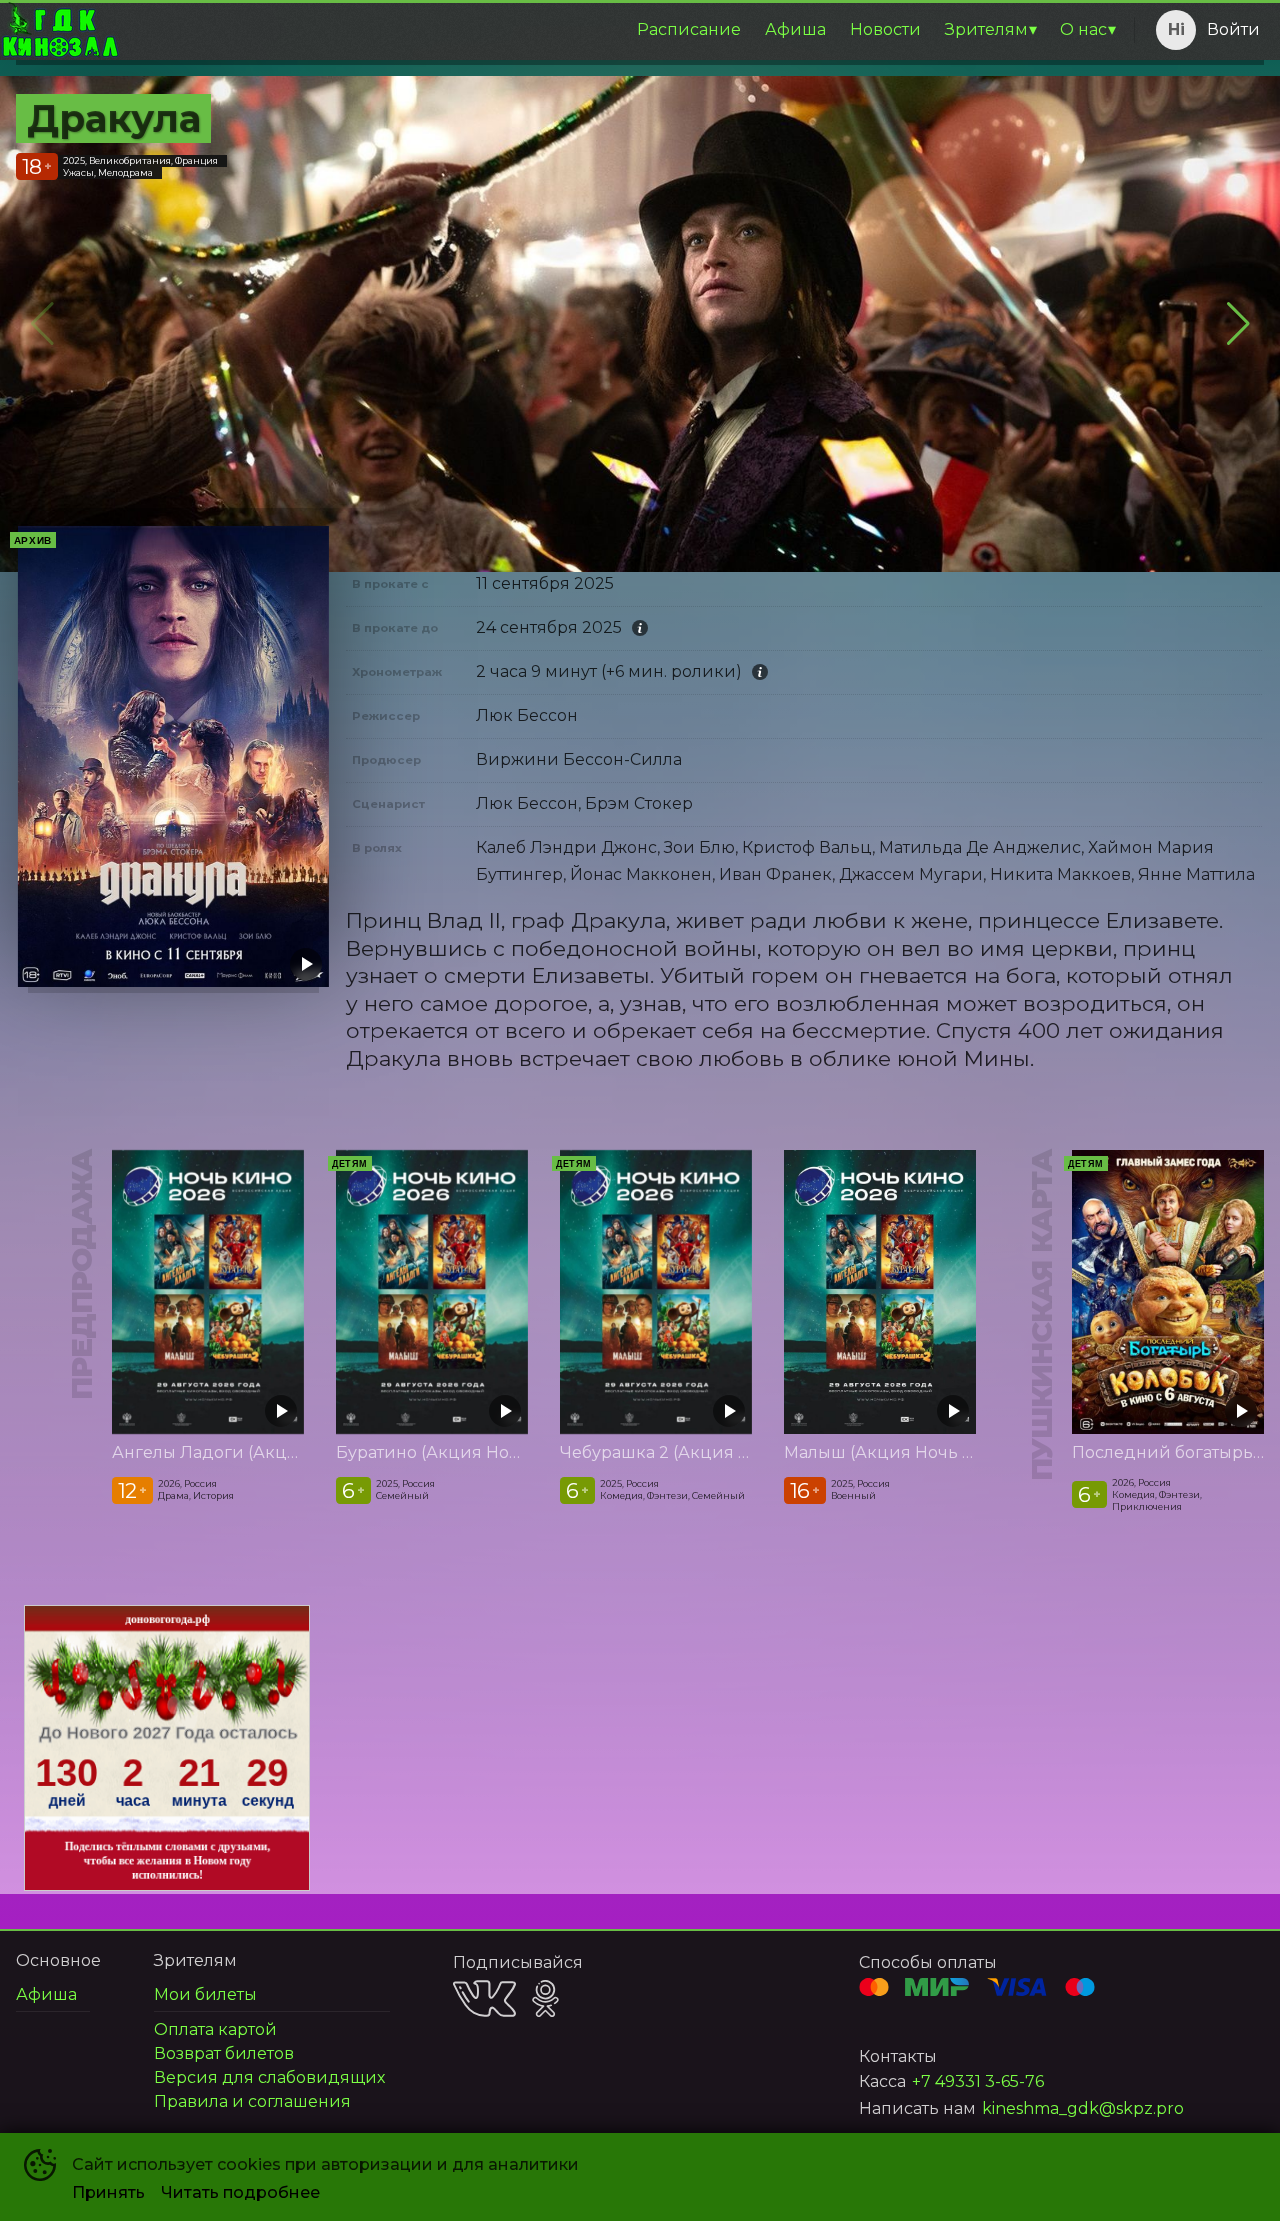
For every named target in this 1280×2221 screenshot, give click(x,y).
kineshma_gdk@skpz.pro (1083, 2108)
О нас (1083, 29)
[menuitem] (689, 30)
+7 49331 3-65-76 (978, 2081)
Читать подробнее (240, 2192)
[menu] (623, 30)
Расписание (689, 29)
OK (545, 1998)
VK (484, 1998)
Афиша (795, 29)
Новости (885, 29)
